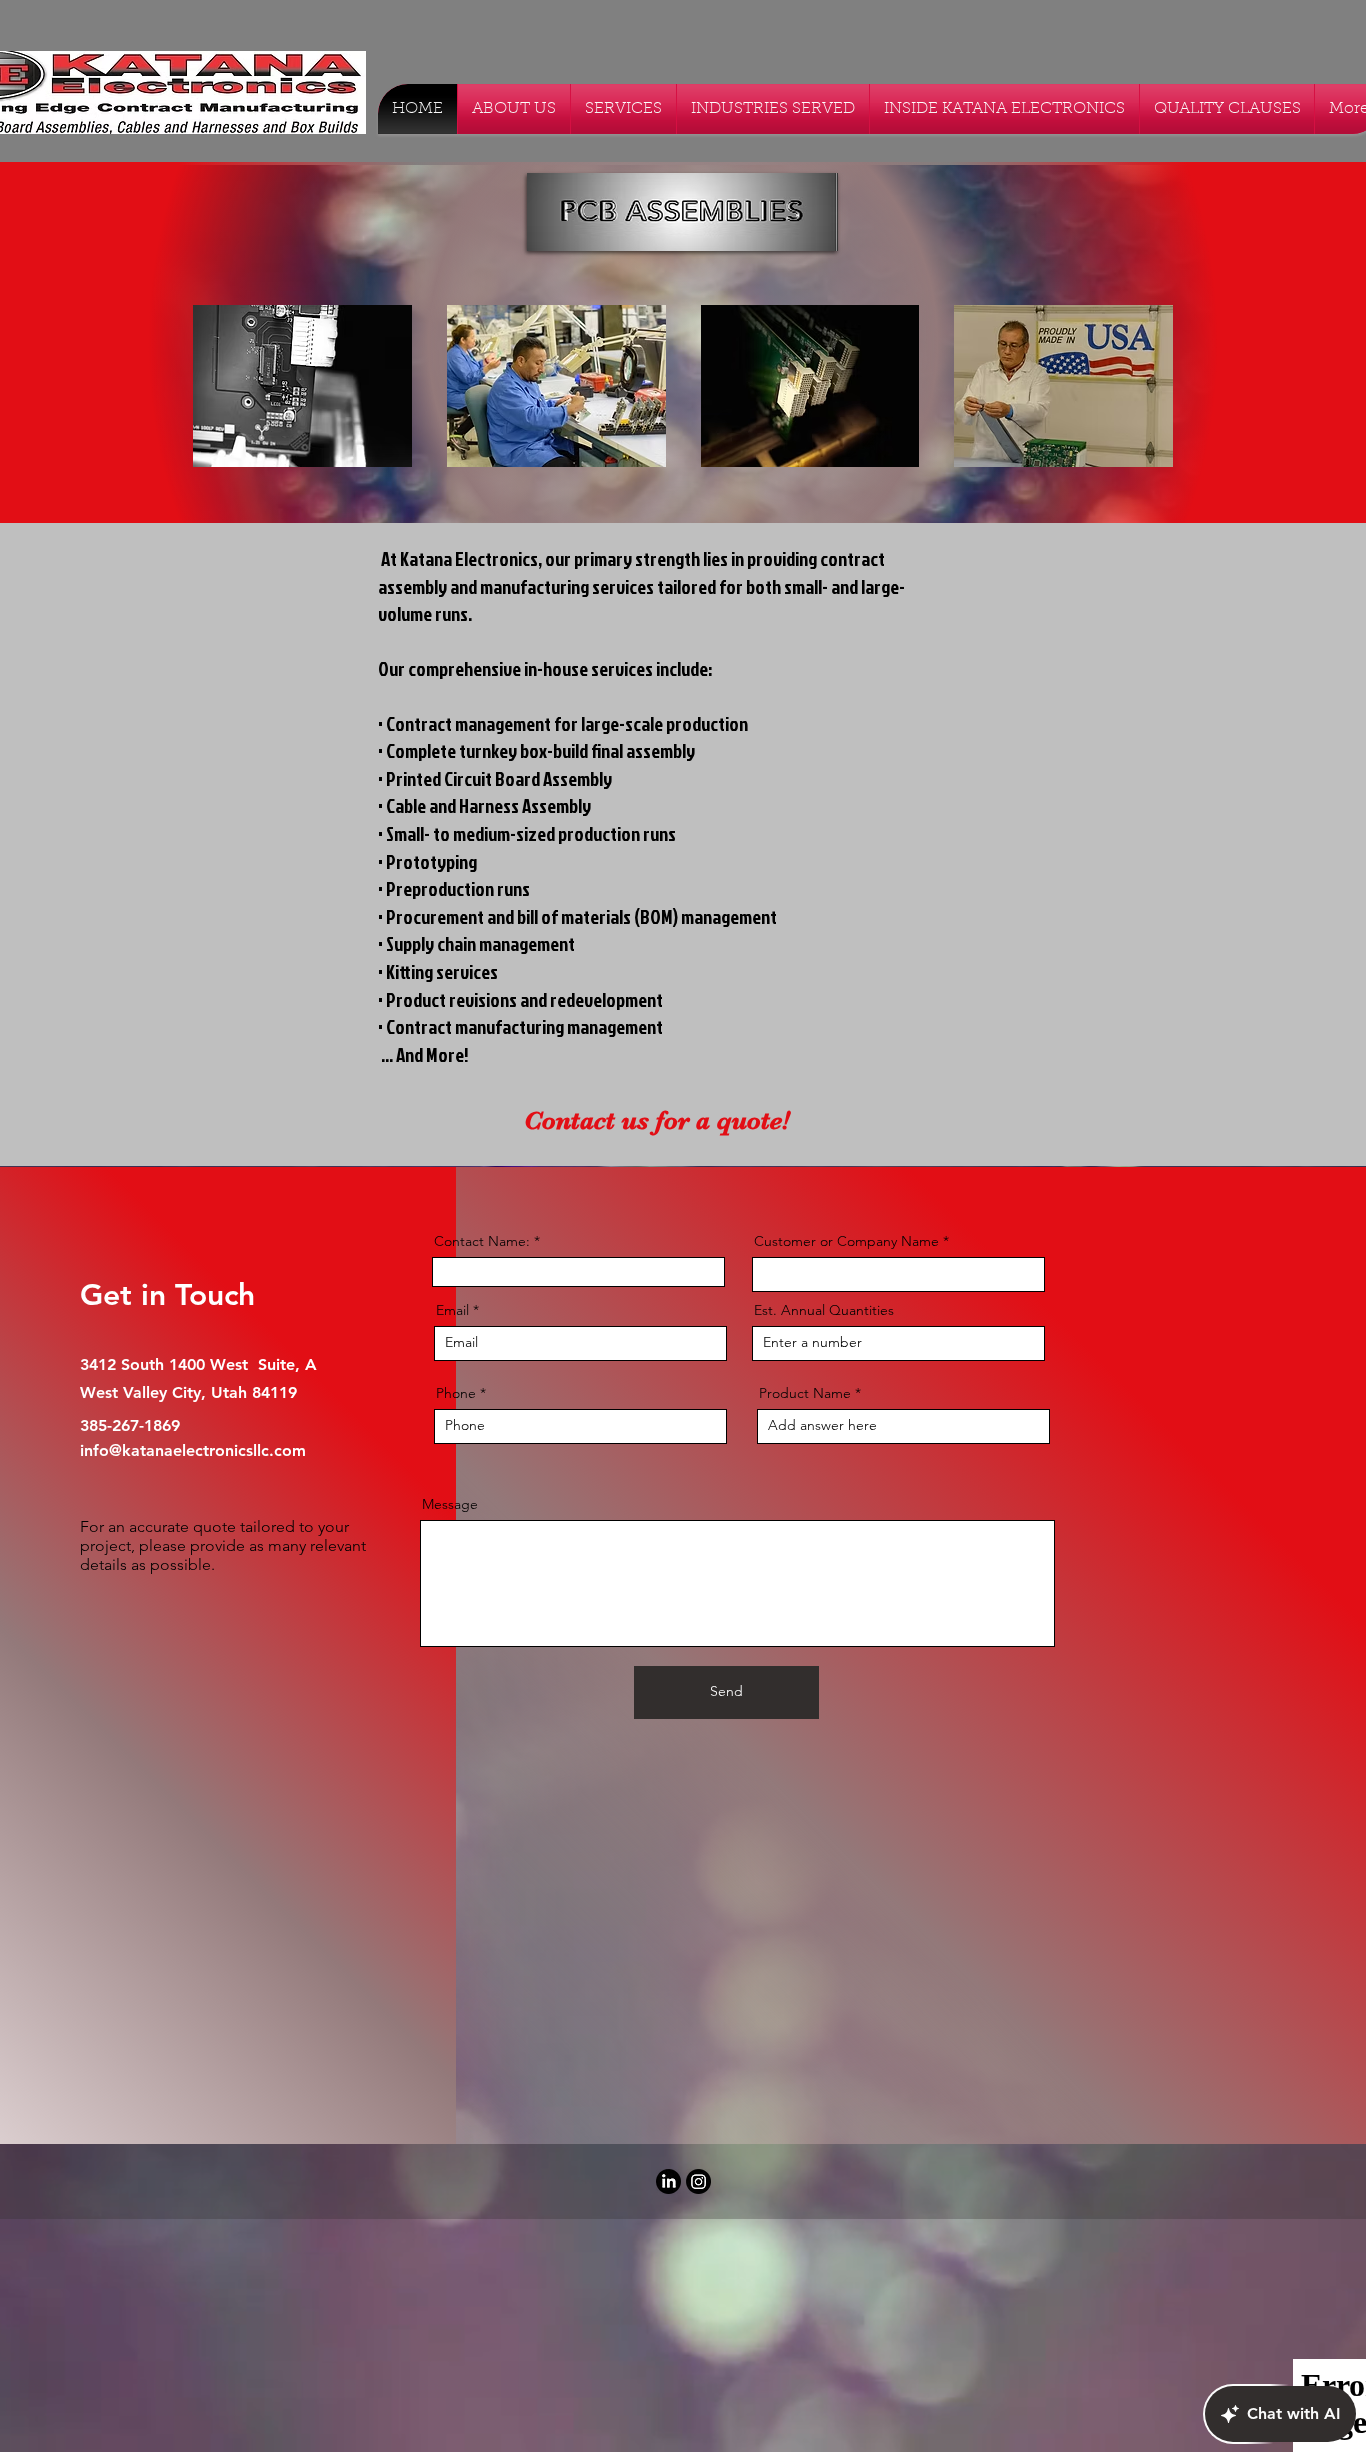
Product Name (805, 1393)
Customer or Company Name (846, 1241)
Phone (456, 1393)
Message (450, 1504)
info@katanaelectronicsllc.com (193, 1450)
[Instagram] (698, 2181)
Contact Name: (482, 1241)
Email (452, 1310)
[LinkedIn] (668, 2181)
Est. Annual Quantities (824, 1310)
